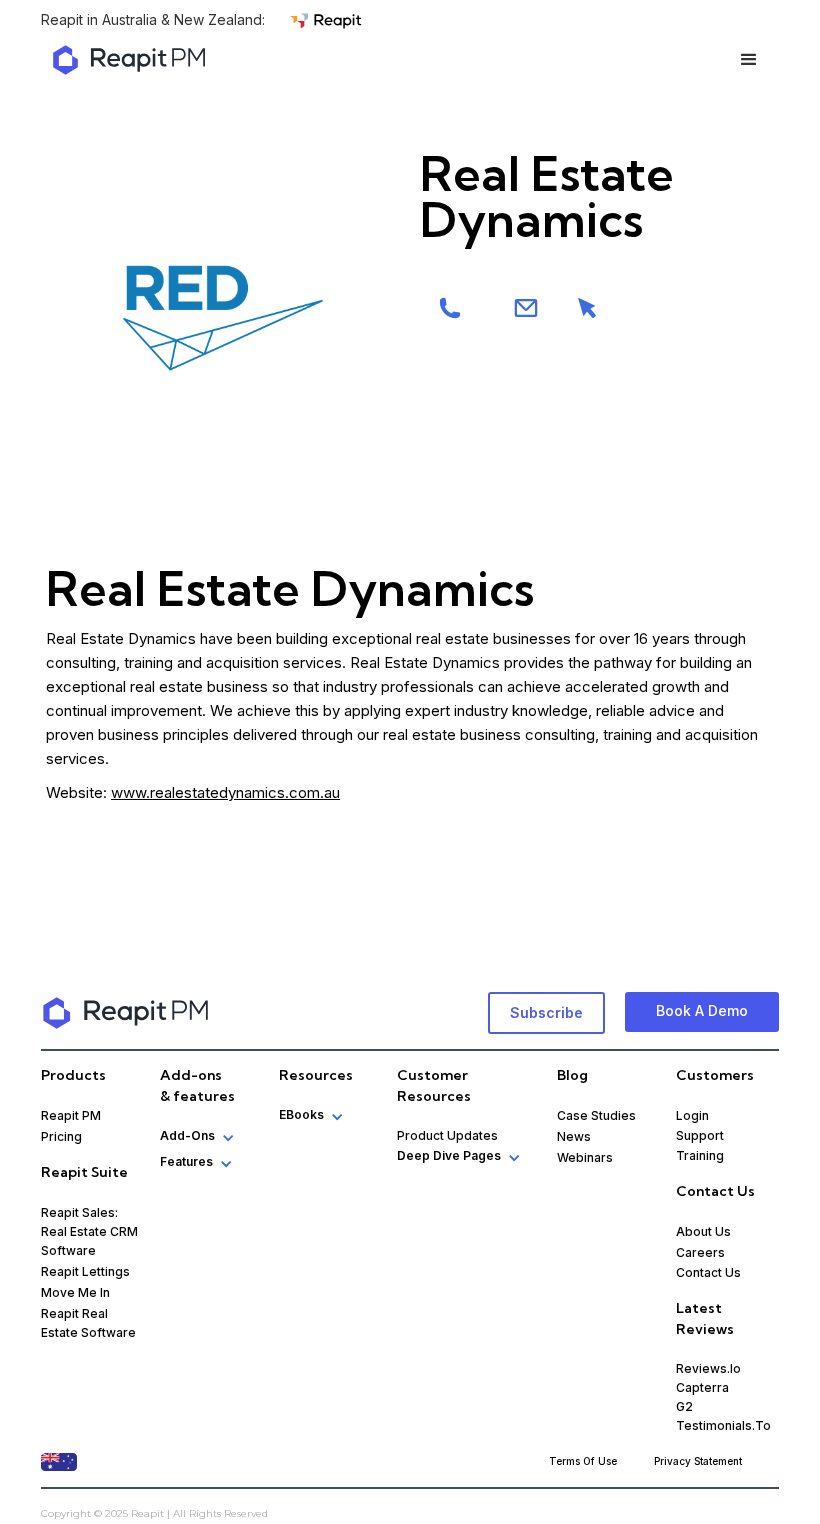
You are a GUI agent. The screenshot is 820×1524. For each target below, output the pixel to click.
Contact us (708, 1272)
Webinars (585, 1157)
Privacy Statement (698, 1461)
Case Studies (596, 1115)
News (574, 1136)
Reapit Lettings (85, 1271)
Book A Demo (702, 1010)
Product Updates (447, 1135)
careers (700, 1252)
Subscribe (546, 1012)
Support (700, 1135)
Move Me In (75, 1292)
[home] (128, 59)
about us (703, 1231)
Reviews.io (708, 1368)
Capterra (702, 1387)
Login (692, 1115)
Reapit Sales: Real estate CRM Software (89, 1231)
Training (700, 1155)
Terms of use (583, 1461)
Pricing (61, 1136)
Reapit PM (71, 1115)
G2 (684, 1406)
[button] (749, 60)
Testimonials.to (723, 1425)
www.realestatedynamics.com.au (225, 792)
